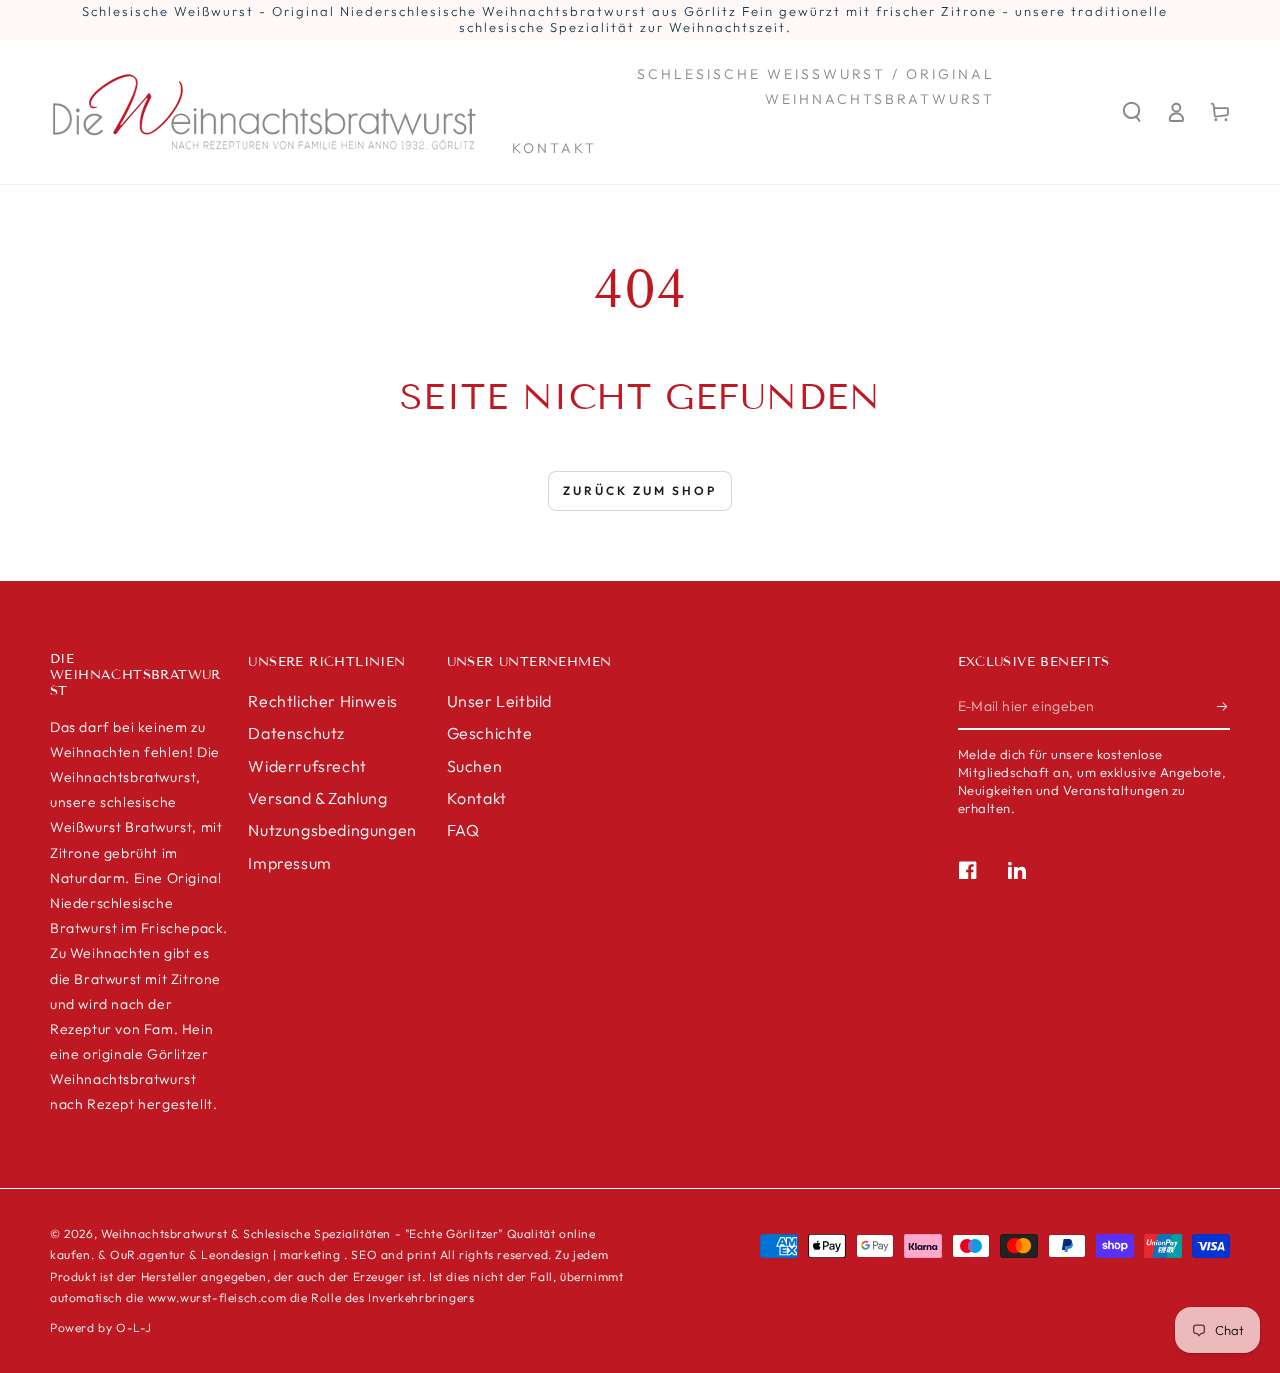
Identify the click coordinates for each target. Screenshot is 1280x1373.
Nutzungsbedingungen (332, 830)
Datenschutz (296, 733)
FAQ (463, 830)
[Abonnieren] (1223, 707)
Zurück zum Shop (640, 490)
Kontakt (477, 798)
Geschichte (490, 733)
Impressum (289, 863)
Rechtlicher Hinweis (322, 701)
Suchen (475, 766)
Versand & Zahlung (317, 798)
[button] (1132, 112)
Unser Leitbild (499, 701)
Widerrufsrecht (307, 766)
